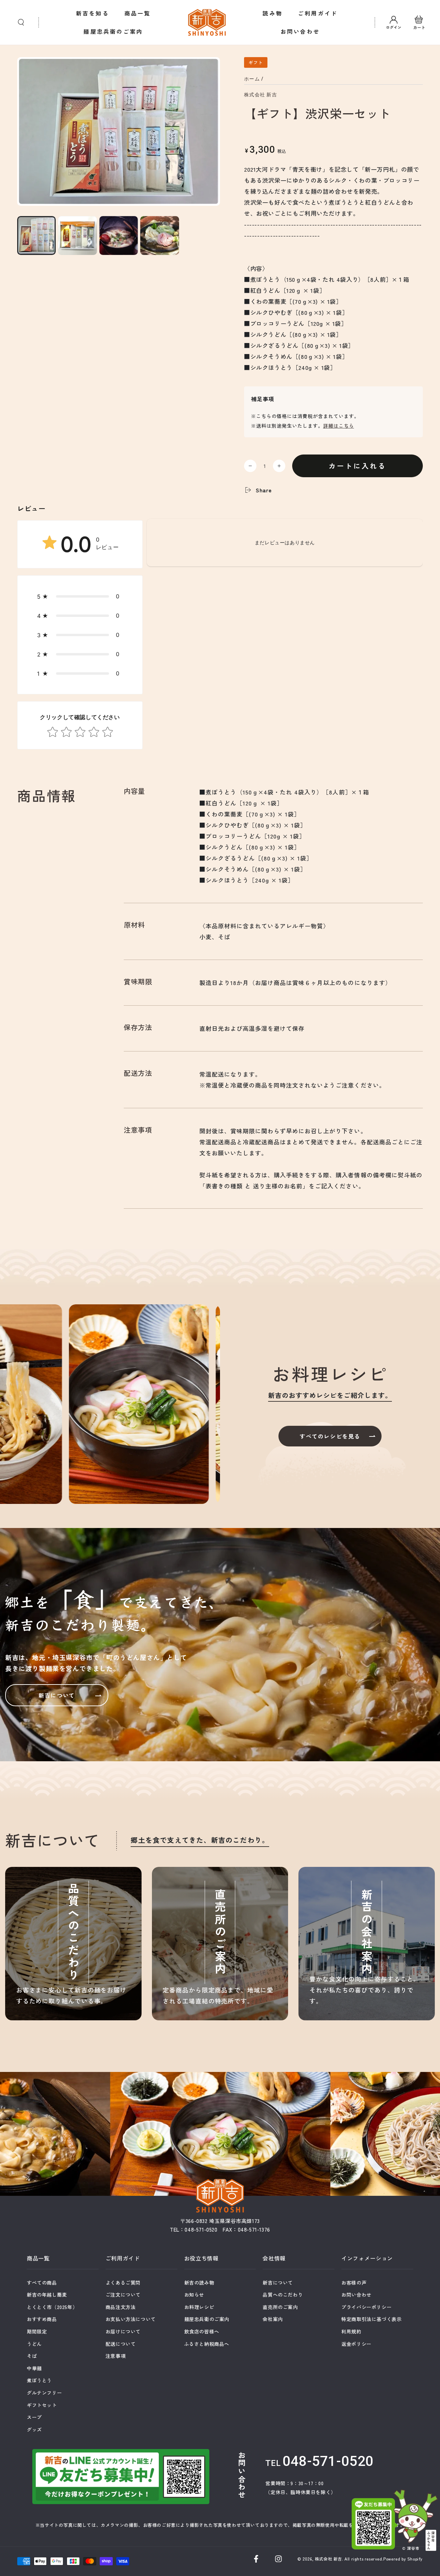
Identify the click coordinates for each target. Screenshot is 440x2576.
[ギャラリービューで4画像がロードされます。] (159, 236)
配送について (121, 2344)
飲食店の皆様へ (202, 2331)
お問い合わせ (356, 2295)
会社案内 (273, 2319)
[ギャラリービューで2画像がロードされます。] (77, 236)
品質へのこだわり (283, 2295)
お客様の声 (354, 2283)
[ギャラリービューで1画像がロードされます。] (36, 236)
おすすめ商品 (42, 2319)
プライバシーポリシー (366, 2307)
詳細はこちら (339, 426)
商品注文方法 (121, 2307)
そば (32, 2356)
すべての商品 (42, 2283)
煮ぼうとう (39, 2380)
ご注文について (123, 2295)
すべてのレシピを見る (330, 1436)
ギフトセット (42, 2405)
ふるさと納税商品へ (207, 2344)
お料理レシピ (199, 2307)
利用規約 (351, 2331)
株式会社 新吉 (261, 95)
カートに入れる (357, 466)
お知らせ (194, 2295)
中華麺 (34, 2368)
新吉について (57, 1695)
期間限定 (37, 2331)
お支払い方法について (131, 2319)
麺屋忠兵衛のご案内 (207, 2319)
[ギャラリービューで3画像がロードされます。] (119, 236)
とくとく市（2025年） (52, 2307)
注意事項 (115, 2356)
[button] (21, 22)
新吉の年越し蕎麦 (47, 2295)
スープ (34, 2417)
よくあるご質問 (123, 2283)
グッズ (34, 2429)
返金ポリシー (356, 2344)
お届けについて (123, 2331)
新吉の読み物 (199, 2283)
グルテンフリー (44, 2393)
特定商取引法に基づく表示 (371, 2319)
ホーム (252, 79)
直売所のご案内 (280, 2307)
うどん (34, 2344)
